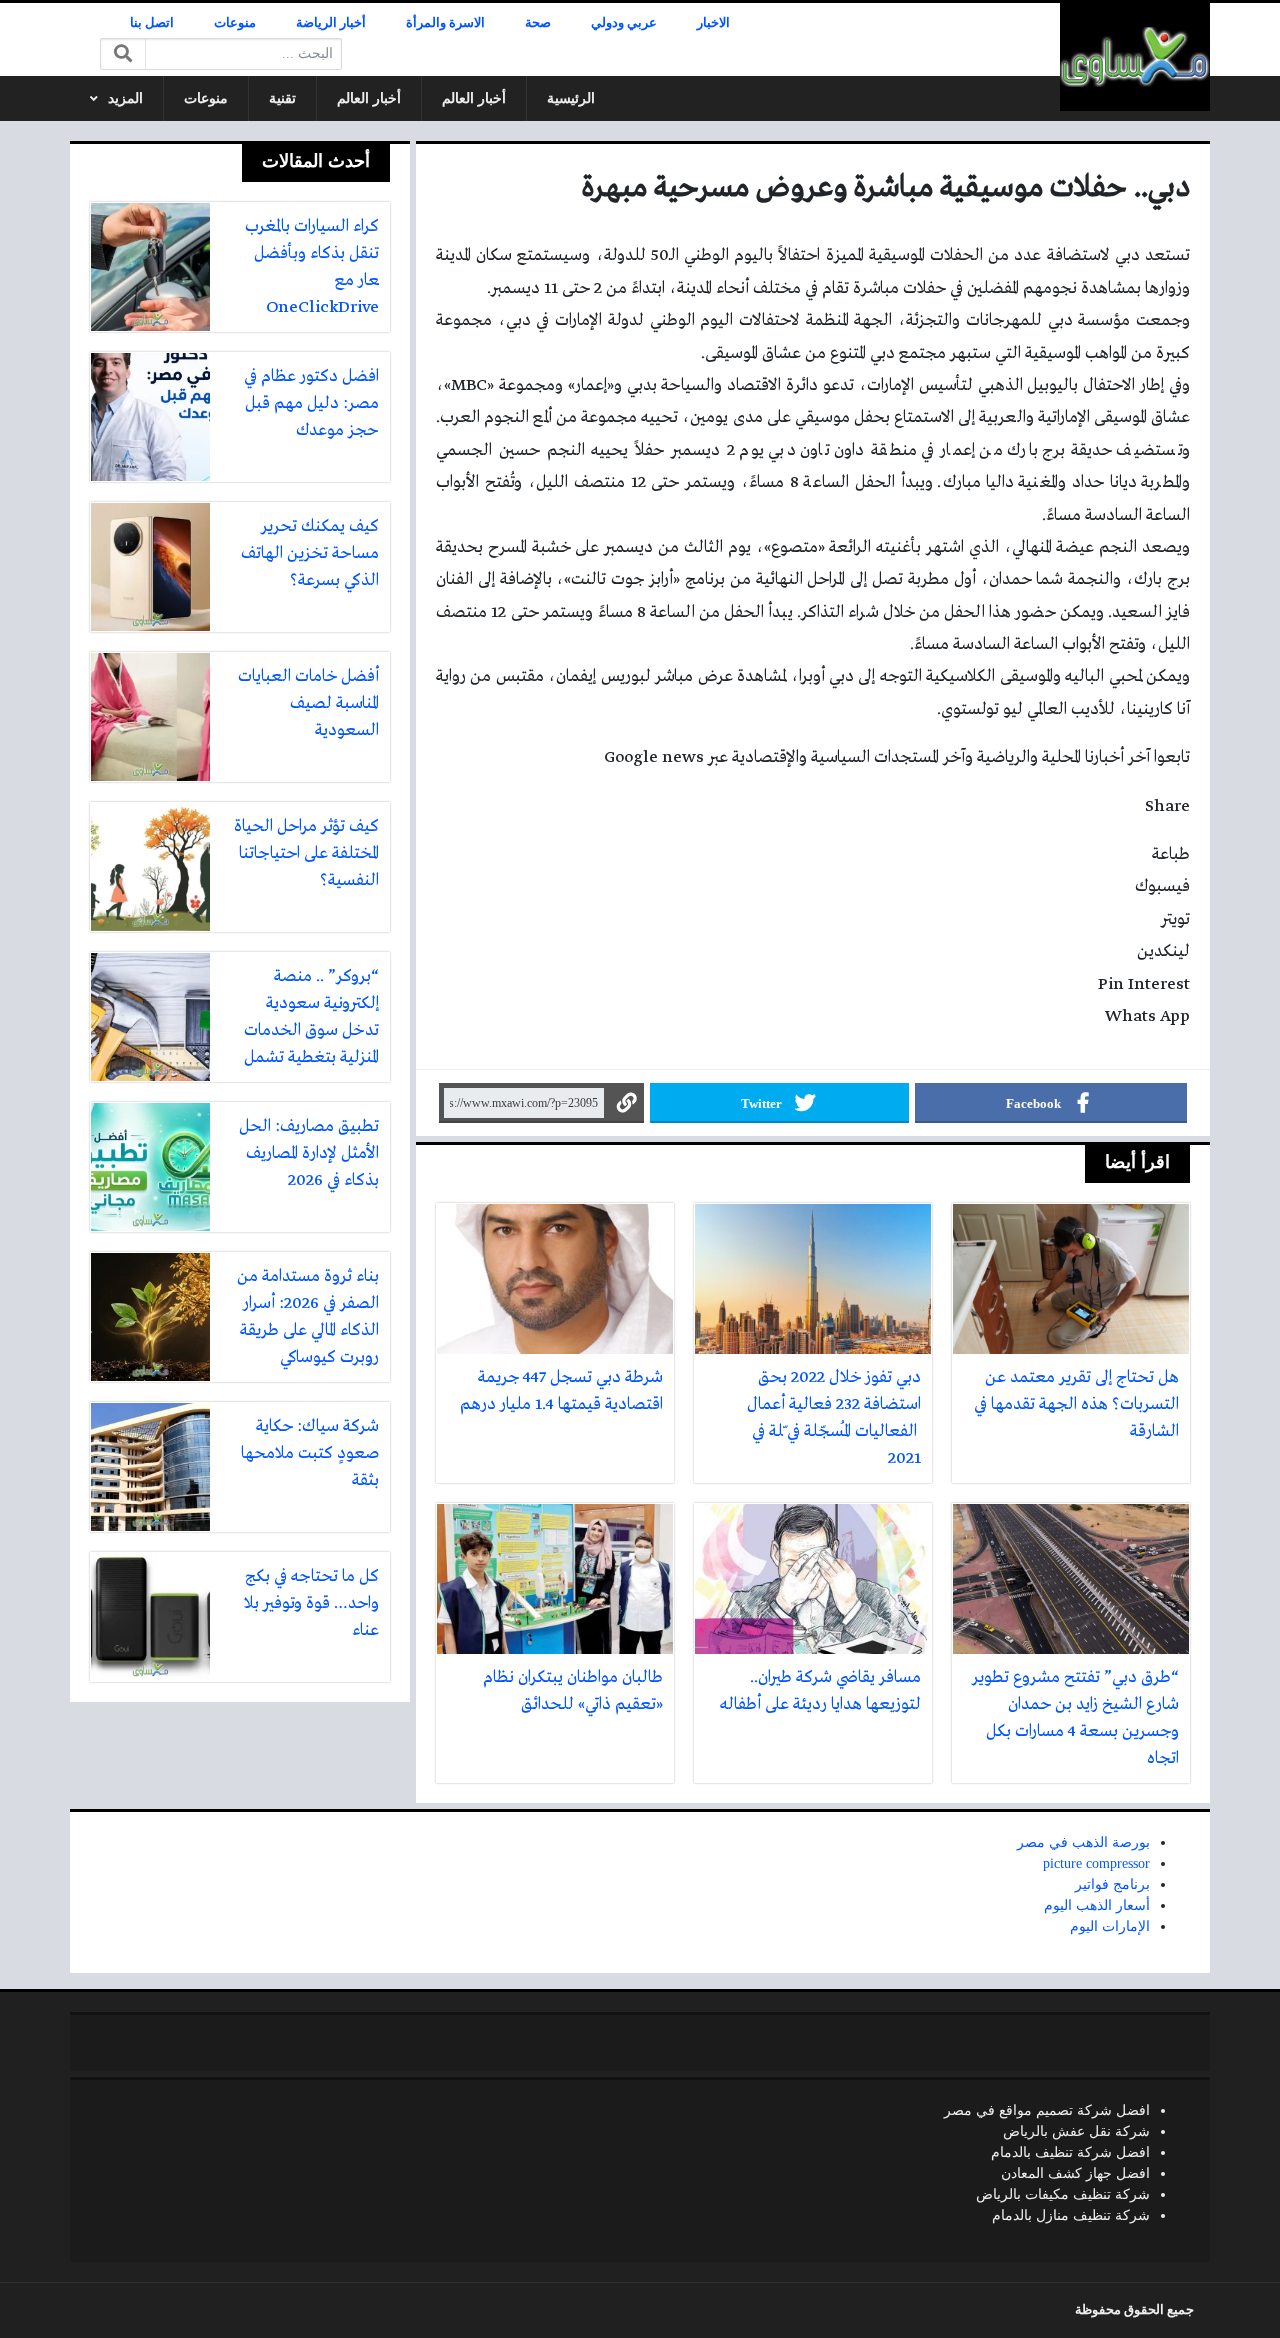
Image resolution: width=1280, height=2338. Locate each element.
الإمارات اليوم (1110, 1926)
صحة (538, 23)
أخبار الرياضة (331, 23)
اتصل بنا (152, 23)
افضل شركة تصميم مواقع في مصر (1047, 2110)
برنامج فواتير (1112, 1884)
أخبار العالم (474, 98)
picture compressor (1096, 1863)
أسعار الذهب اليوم (1097, 1905)
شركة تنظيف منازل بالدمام (1071, 2215)
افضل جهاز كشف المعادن (1075, 2173)
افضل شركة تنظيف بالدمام (1070, 2152)
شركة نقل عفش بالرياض (1076, 2131)
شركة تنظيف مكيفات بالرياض (1063, 2194)
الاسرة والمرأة (445, 23)
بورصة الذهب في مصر (1083, 1842)
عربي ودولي (624, 23)
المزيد (125, 98)
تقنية (282, 98)
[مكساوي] (1135, 57)
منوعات (235, 23)
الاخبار (713, 23)
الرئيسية (571, 98)
